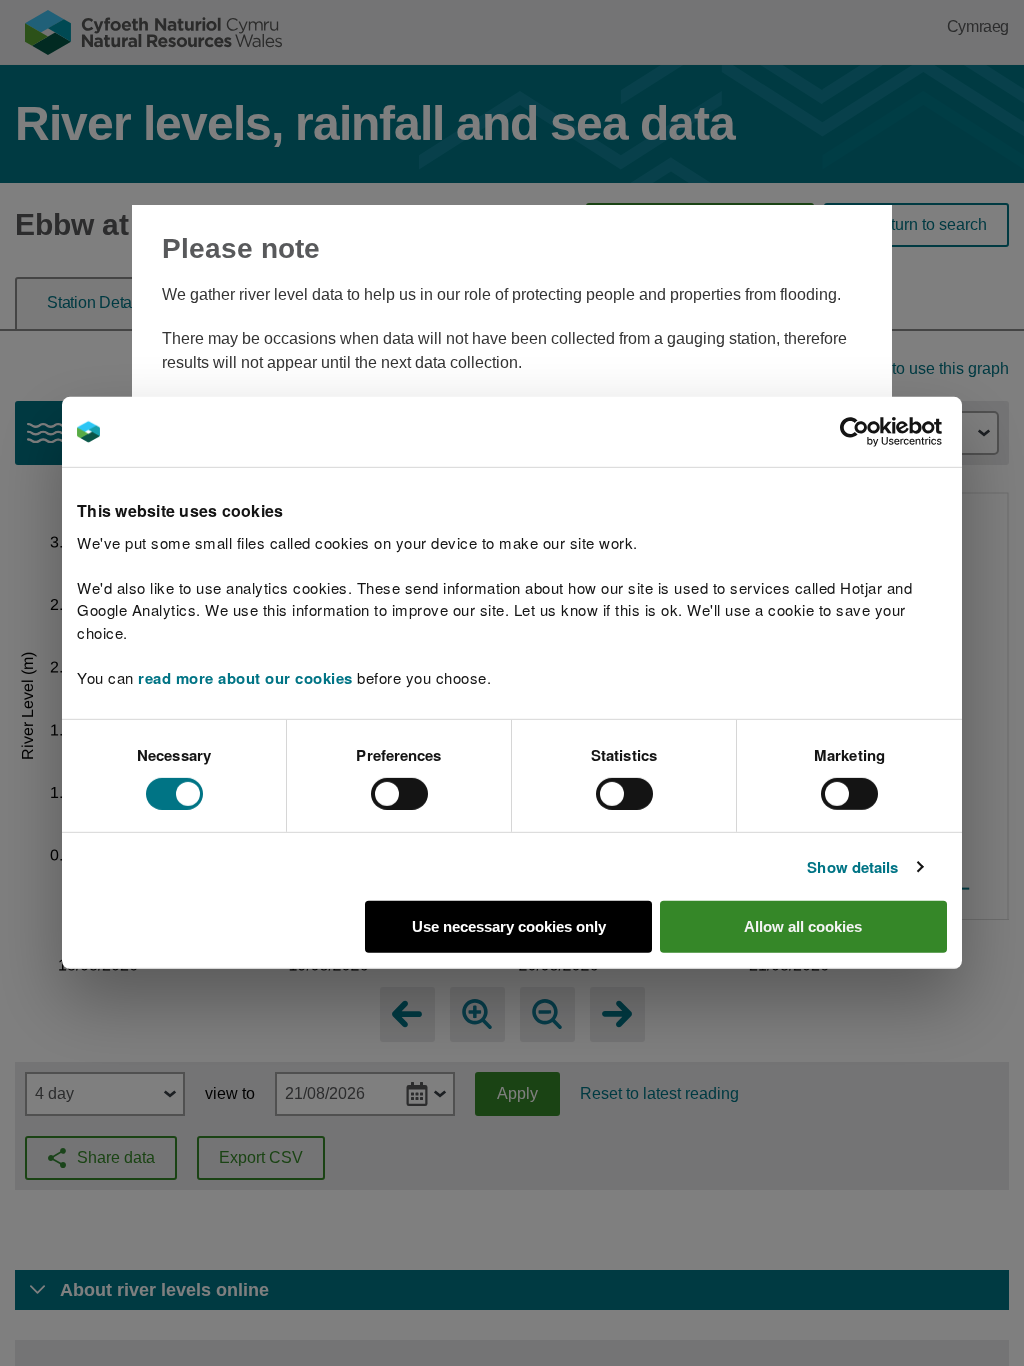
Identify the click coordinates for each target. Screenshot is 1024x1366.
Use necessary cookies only (509, 926)
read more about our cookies (245, 677)
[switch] (399, 794)
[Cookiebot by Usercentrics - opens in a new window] (889, 432)
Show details (852, 867)
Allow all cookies (803, 926)
